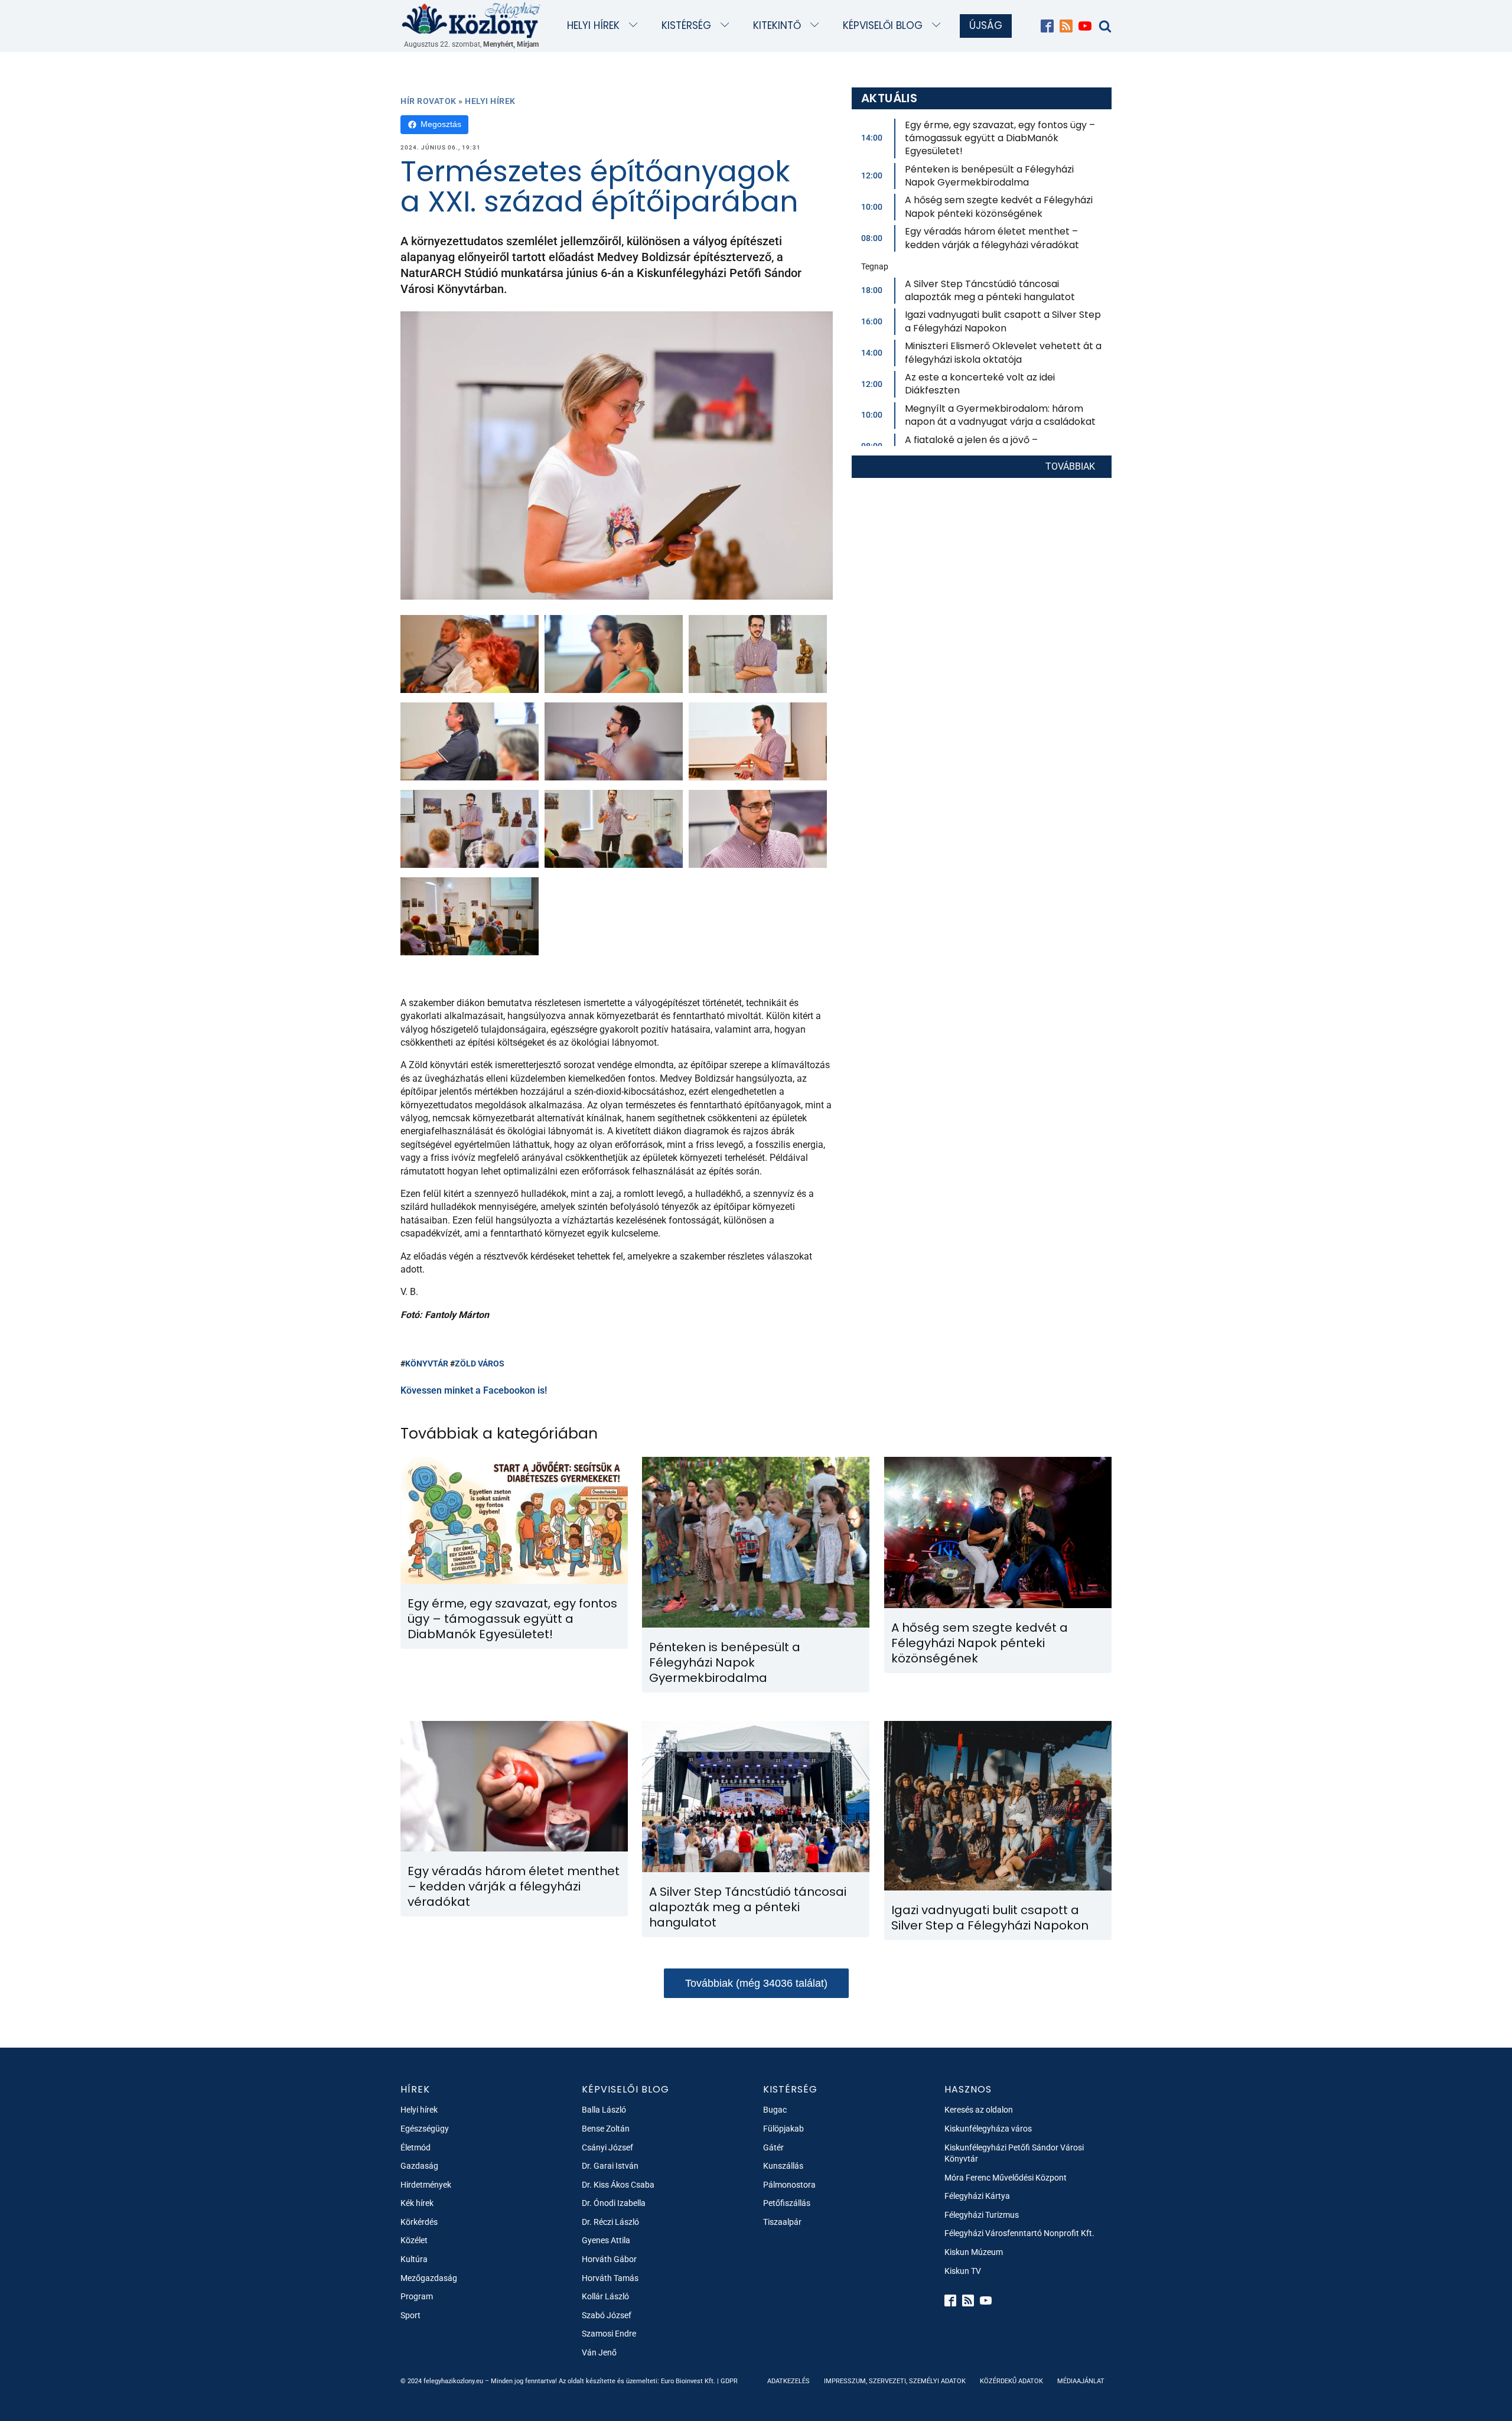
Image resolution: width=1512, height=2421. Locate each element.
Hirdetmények (426, 2185)
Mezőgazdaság (429, 2278)
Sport (410, 2315)
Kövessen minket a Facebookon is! (474, 1390)
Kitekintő (777, 25)
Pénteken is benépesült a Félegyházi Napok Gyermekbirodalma (989, 176)
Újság (986, 25)
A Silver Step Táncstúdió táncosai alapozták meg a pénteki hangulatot (990, 290)
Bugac (775, 2110)
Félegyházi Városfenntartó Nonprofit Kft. (1019, 2233)
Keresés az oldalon (979, 2110)
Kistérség (686, 25)
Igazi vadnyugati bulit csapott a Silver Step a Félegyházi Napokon (1003, 321)
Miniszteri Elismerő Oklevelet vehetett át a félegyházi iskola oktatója (1003, 352)
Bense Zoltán (606, 2129)
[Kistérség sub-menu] (727, 26)
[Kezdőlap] (471, 20)
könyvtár (427, 1364)
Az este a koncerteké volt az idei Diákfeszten (980, 384)
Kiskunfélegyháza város (988, 2129)
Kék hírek (417, 2203)
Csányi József (607, 2147)
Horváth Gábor (609, 2259)
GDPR (729, 2381)
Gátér (773, 2147)
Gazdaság (419, 2166)
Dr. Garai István (610, 2166)
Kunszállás (783, 2166)
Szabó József (607, 2315)
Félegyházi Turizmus (982, 2215)
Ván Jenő (599, 2352)
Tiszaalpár (782, 2222)
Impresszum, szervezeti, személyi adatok (895, 2381)
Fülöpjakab (783, 2129)
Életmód (416, 2147)
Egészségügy (425, 2129)
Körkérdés (419, 2222)
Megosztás (441, 124)
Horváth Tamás (610, 2278)
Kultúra (414, 2259)
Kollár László (605, 2296)
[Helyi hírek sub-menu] (636, 26)
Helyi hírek (593, 25)
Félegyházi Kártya (977, 2196)
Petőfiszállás (787, 2203)
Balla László (604, 2110)
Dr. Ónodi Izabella (614, 2203)
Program (417, 2296)
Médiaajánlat (1081, 2381)
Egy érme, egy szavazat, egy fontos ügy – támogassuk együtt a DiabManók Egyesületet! (1000, 138)
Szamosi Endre (609, 2334)
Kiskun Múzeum (974, 2252)
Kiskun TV (963, 2271)
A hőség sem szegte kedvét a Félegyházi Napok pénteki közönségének (999, 206)
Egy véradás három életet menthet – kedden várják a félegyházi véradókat (992, 238)
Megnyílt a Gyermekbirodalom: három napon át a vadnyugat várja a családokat (1000, 415)
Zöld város (480, 1364)
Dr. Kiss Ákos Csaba (618, 2185)
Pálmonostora (789, 2185)
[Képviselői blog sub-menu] (939, 26)
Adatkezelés (788, 2381)
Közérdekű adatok (1011, 2381)
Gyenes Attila (606, 2240)
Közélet (414, 2240)
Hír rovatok (428, 101)
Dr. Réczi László (610, 2222)
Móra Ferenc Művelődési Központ (1006, 2178)
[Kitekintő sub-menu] (817, 26)
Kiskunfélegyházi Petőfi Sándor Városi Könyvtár (1014, 2153)
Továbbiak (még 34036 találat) (756, 1983)
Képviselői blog (883, 25)
